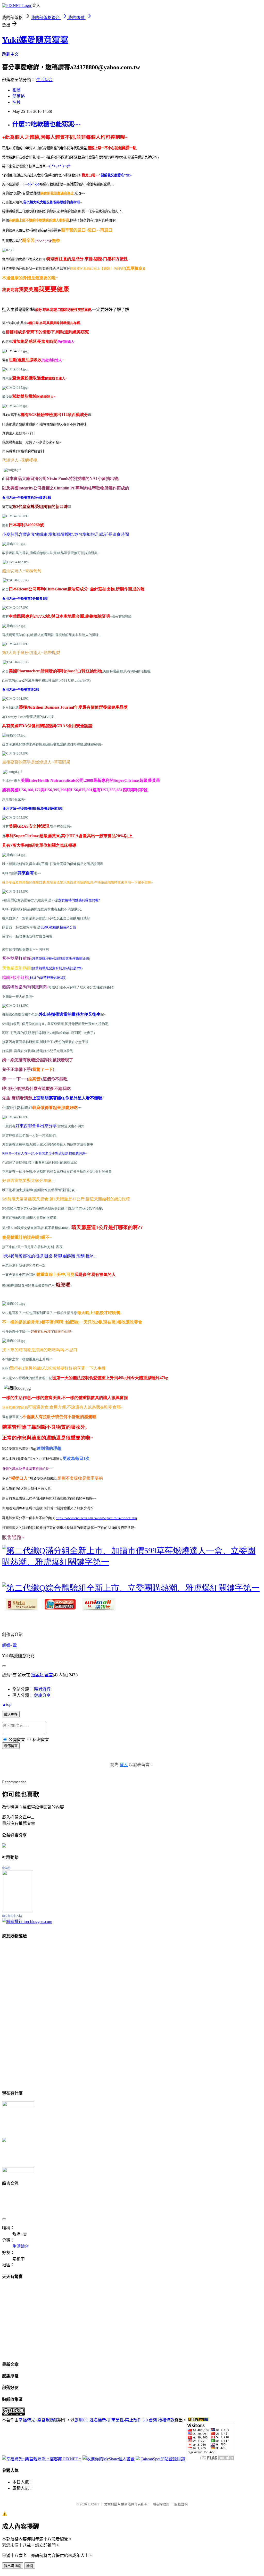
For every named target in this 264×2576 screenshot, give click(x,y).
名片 (16, 102)
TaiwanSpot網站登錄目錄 (163, 2459)
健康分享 (42, 1695)
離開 (30, 2566)
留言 (49, 1675)
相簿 (16, 90)
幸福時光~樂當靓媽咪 (38, 2420)
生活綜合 (44, 80)
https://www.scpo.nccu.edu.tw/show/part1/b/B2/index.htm (96, 1518)
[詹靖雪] (18, 1911)
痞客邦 (37, 1675)
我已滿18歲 (13, 2566)
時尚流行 (42, 1689)
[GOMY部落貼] (4, 2141)
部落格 (19, 96)
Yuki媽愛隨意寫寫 (35, 40)
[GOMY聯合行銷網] (18, 2107)
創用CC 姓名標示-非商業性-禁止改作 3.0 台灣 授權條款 (125, 2420)
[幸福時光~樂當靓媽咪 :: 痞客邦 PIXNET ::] (42, 2459)
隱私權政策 (161, 2504)
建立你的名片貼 (12, 1916)
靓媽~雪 (9, 1645)
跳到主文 (10, 54)
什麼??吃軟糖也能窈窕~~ (46, 124)
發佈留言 (11, 1746)
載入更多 (11, 1714)
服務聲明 (181, 2504)
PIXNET (93, 2504)
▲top (7, 1704)
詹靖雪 (6, 1868)
